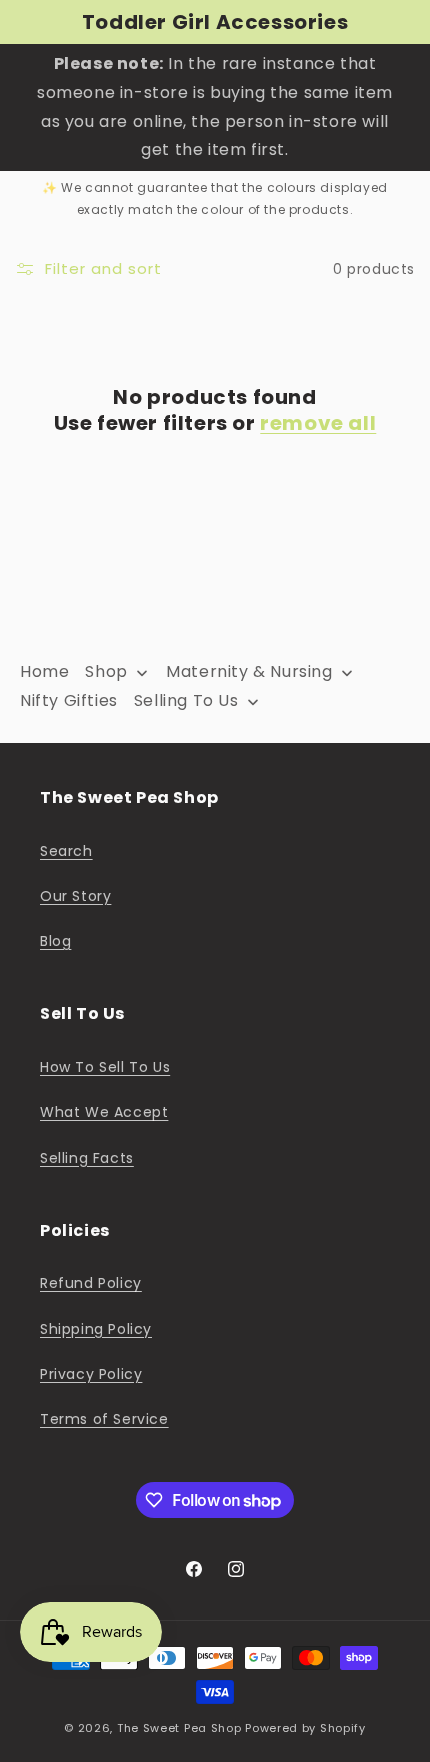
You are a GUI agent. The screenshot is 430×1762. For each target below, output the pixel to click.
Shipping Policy (96, 1329)
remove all (318, 423)
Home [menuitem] (44, 671)
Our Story (75, 896)
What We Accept (104, 1112)
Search (66, 851)
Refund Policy (91, 1283)
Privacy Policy (91, 1374)
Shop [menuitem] (106, 671)
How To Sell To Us (105, 1067)
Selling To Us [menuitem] (186, 700)
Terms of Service (104, 1419)
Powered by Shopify (305, 1728)
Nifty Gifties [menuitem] (69, 700)
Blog (55, 941)
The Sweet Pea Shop (179, 1728)
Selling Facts (87, 1158)
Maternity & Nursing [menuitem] (249, 671)
